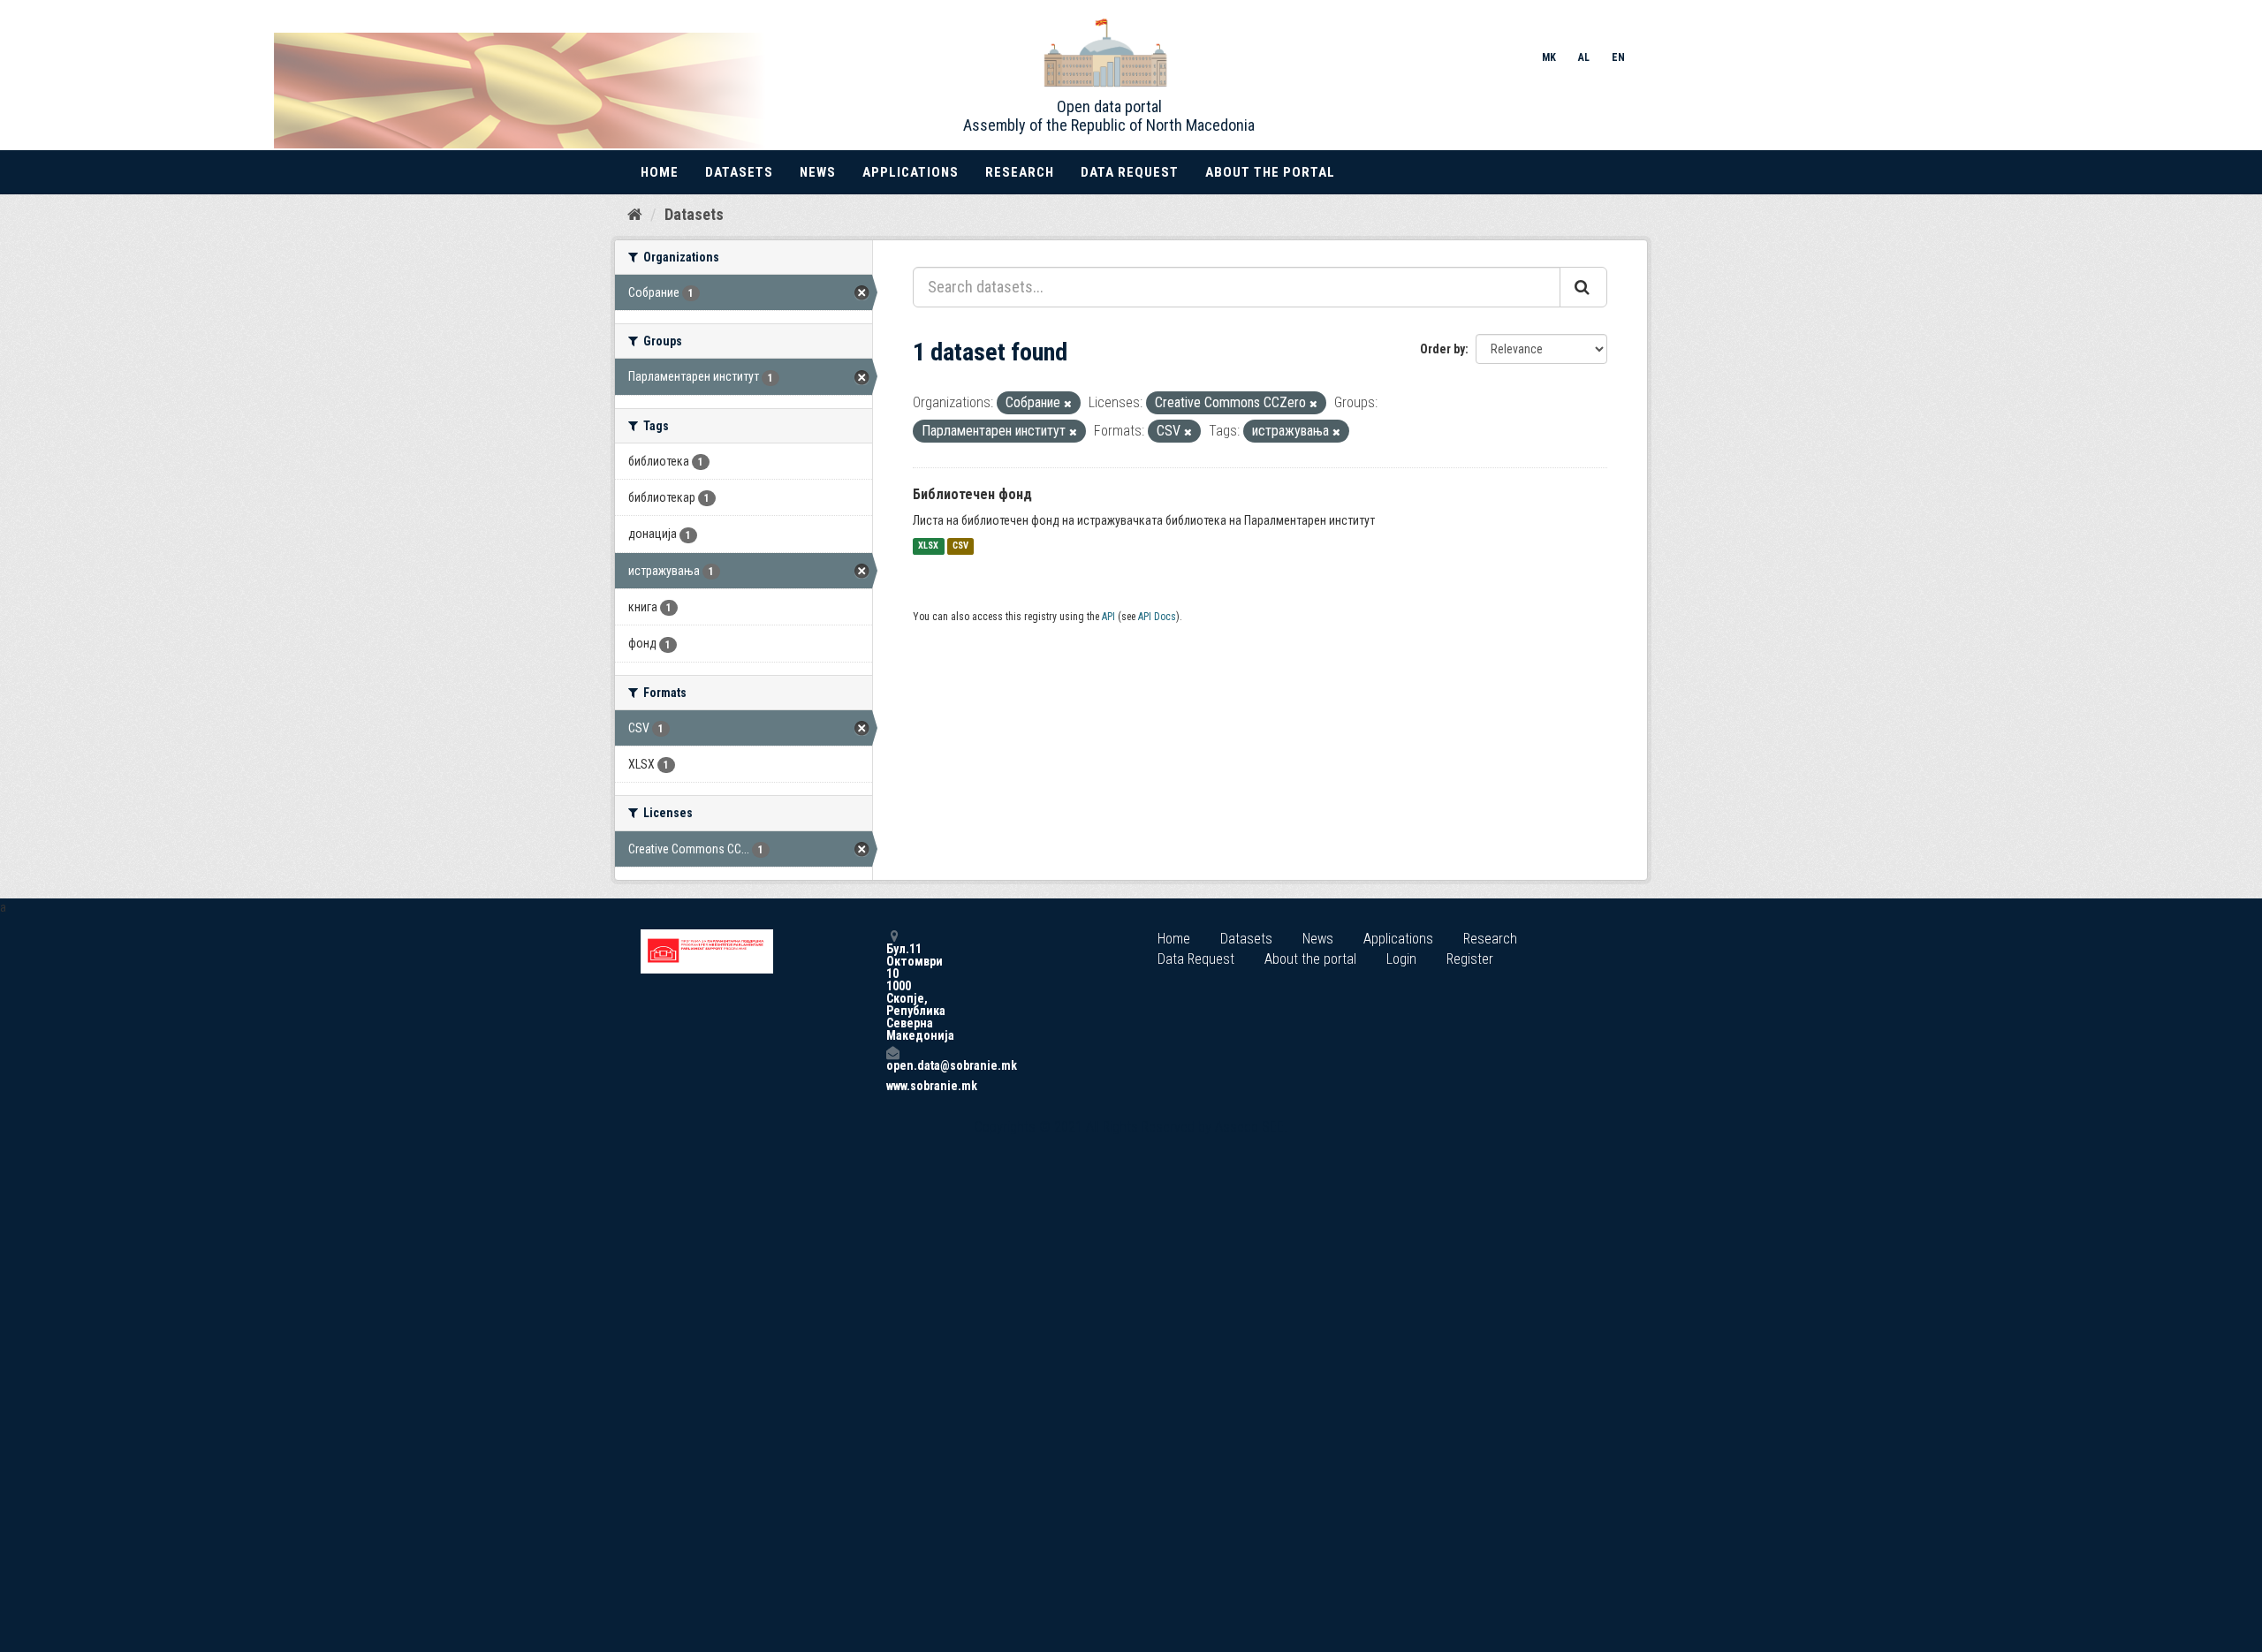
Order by (1442, 349)
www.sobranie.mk (892, 1086)
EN (1618, 57)
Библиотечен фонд (972, 494)
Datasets (739, 172)
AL (1584, 57)
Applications (911, 172)
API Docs (1157, 617)
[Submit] (1583, 287)
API (1108, 617)
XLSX (928, 546)
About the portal (1270, 172)
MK (1549, 57)
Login (1401, 959)
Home (660, 172)
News (818, 172)
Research (1020, 172)
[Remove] (1068, 404)
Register (1470, 959)
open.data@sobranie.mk (892, 1065)
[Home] (635, 214)
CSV (960, 546)
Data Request (1130, 172)
